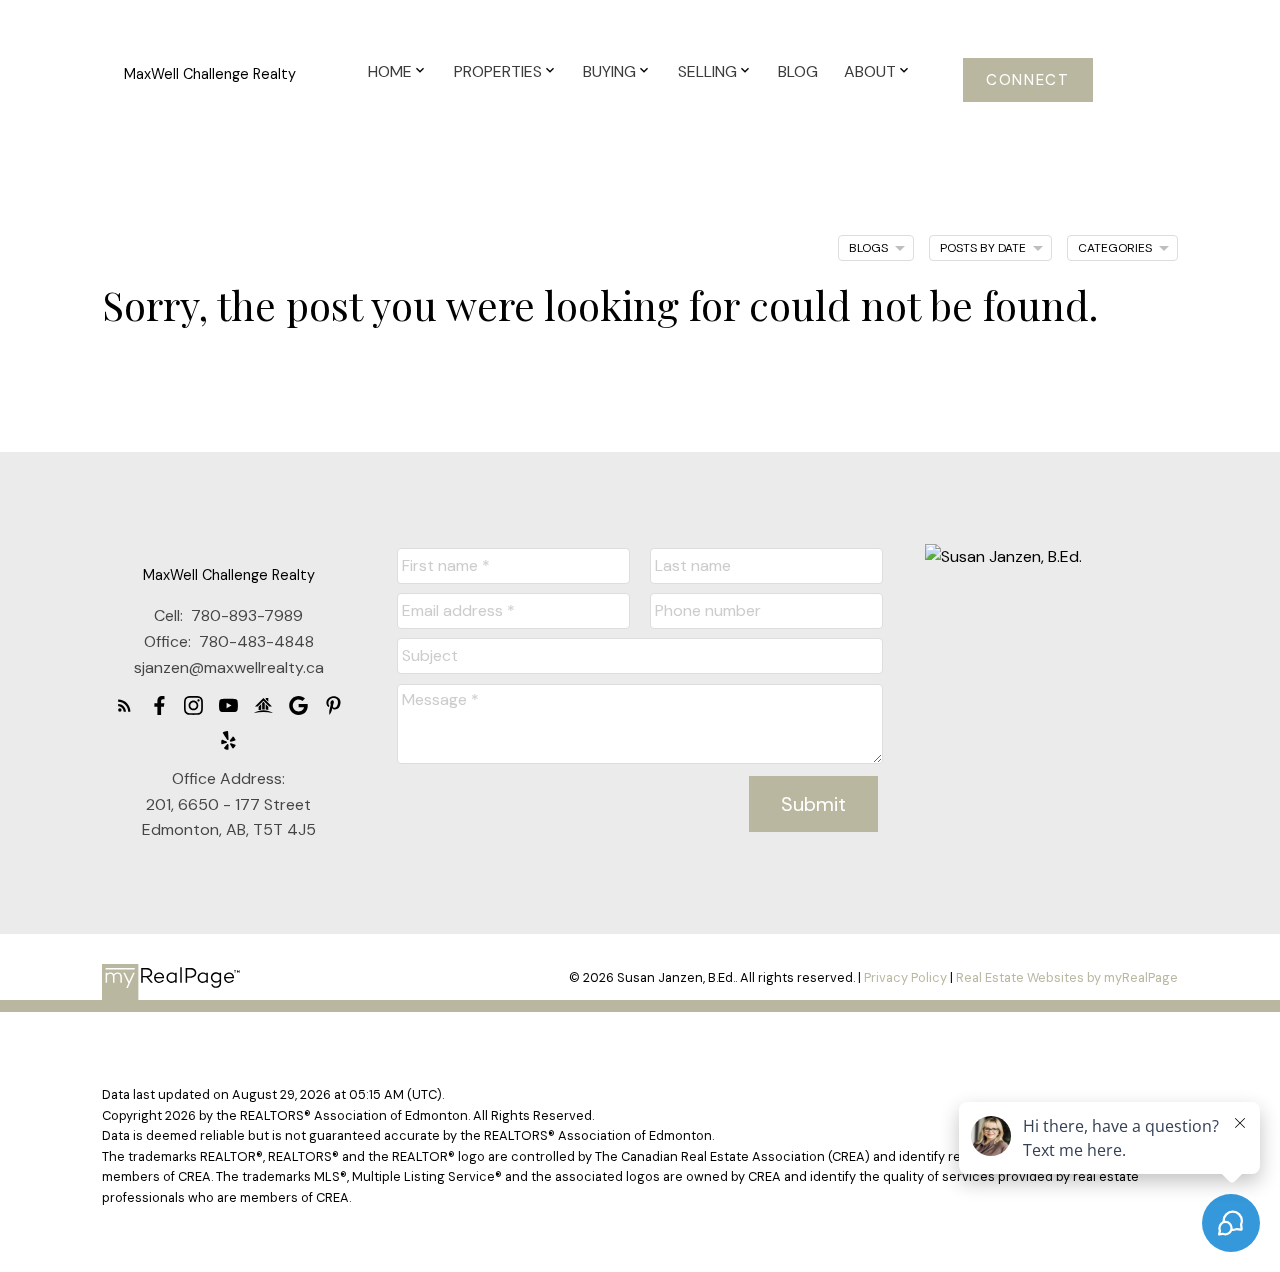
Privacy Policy (905, 977)
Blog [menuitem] (798, 71)
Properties (498, 71)
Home (390, 71)
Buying (609, 71)
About (870, 71)
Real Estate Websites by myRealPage (1067, 977)
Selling (707, 71)
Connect (1027, 80)
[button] (1028, 80)
